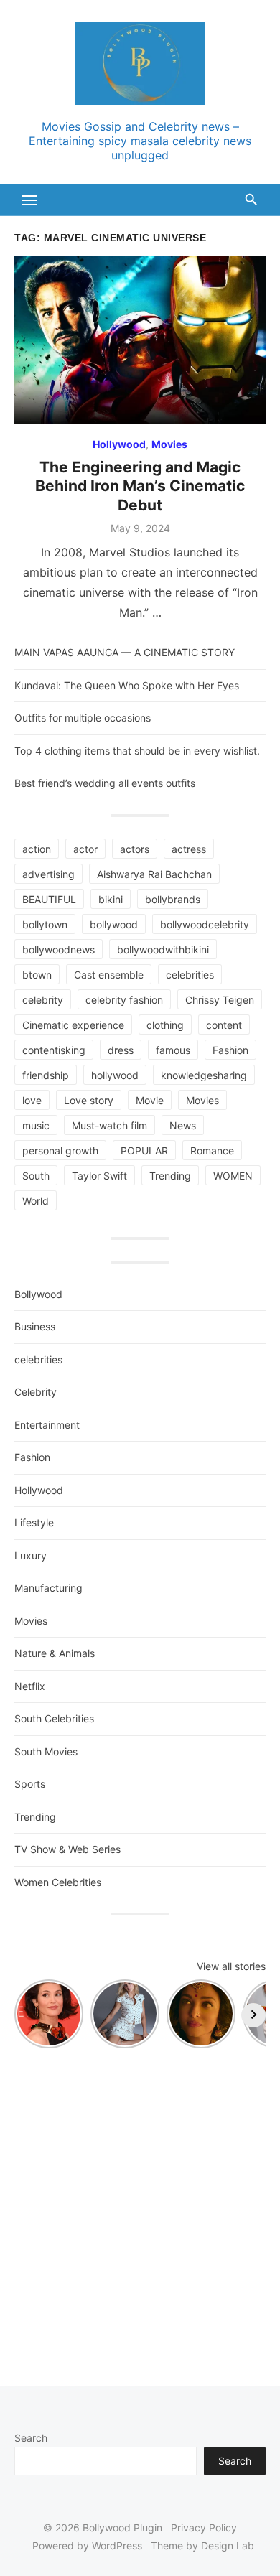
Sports (30, 1784)
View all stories (231, 1966)
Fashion (230, 1050)
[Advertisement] (140, 2210)
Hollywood (119, 444)
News (183, 1125)
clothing (165, 1025)
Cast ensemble (109, 975)
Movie (150, 1100)
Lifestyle (34, 1522)
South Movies (46, 1751)
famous (173, 1050)
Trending (170, 1176)
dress (121, 1050)
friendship (46, 1075)
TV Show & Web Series (67, 1849)
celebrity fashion (124, 1000)
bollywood (114, 924)
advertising (48, 874)
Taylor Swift (99, 1176)
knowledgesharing (204, 1075)
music (36, 1125)
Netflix (30, 1686)
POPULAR (144, 1151)
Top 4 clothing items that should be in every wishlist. (137, 751)
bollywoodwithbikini (163, 949)
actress (189, 849)
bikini (111, 899)
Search (31, 2438)
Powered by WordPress (87, 2545)
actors (135, 849)
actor (85, 849)
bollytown (45, 924)
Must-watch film (109, 1125)
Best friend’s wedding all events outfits (105, 783)
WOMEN (233, 1176)
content (224, 1025)
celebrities (190, 975)
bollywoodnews (59, 949)
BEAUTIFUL (49, 899)
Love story (89, 1100)
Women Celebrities (58, 1882)
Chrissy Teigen (220, 1000)
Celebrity (36, 1392)
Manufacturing (48, 1588)
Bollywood (38, 1294)
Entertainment (47, 1425)
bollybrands (173, 899)
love (32, 1100)
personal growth (60, 1151)
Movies (169, 444)
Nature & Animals (55, 1653)
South (36, 1176)
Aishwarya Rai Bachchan (154, 874)
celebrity (43, 1000)
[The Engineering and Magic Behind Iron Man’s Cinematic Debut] (140, 340)
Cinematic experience (73, 1025)
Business (35, 1326)
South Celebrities (54, 1718)
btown (37, 975)
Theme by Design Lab (202, 2545)
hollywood (115, 1075)
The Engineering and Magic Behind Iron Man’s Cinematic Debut (140, 486)
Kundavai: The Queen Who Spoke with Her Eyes (127, 685)
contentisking (54, 1050)
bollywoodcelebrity (205, 924)
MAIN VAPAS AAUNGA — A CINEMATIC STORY (125, 652)
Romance (212, 1151)
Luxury (31, 1555)
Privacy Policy (204, 2528)
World (36, 1201)
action (37, 849)
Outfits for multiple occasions (83, 718)
